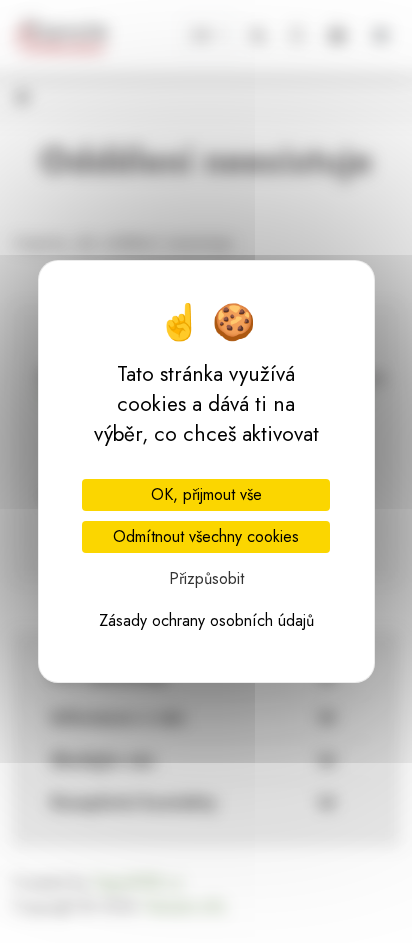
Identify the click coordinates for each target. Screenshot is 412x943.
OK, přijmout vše (206, 494)
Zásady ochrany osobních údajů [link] (206, 620)
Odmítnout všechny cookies (206, 536)
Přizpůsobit (206, 578)
